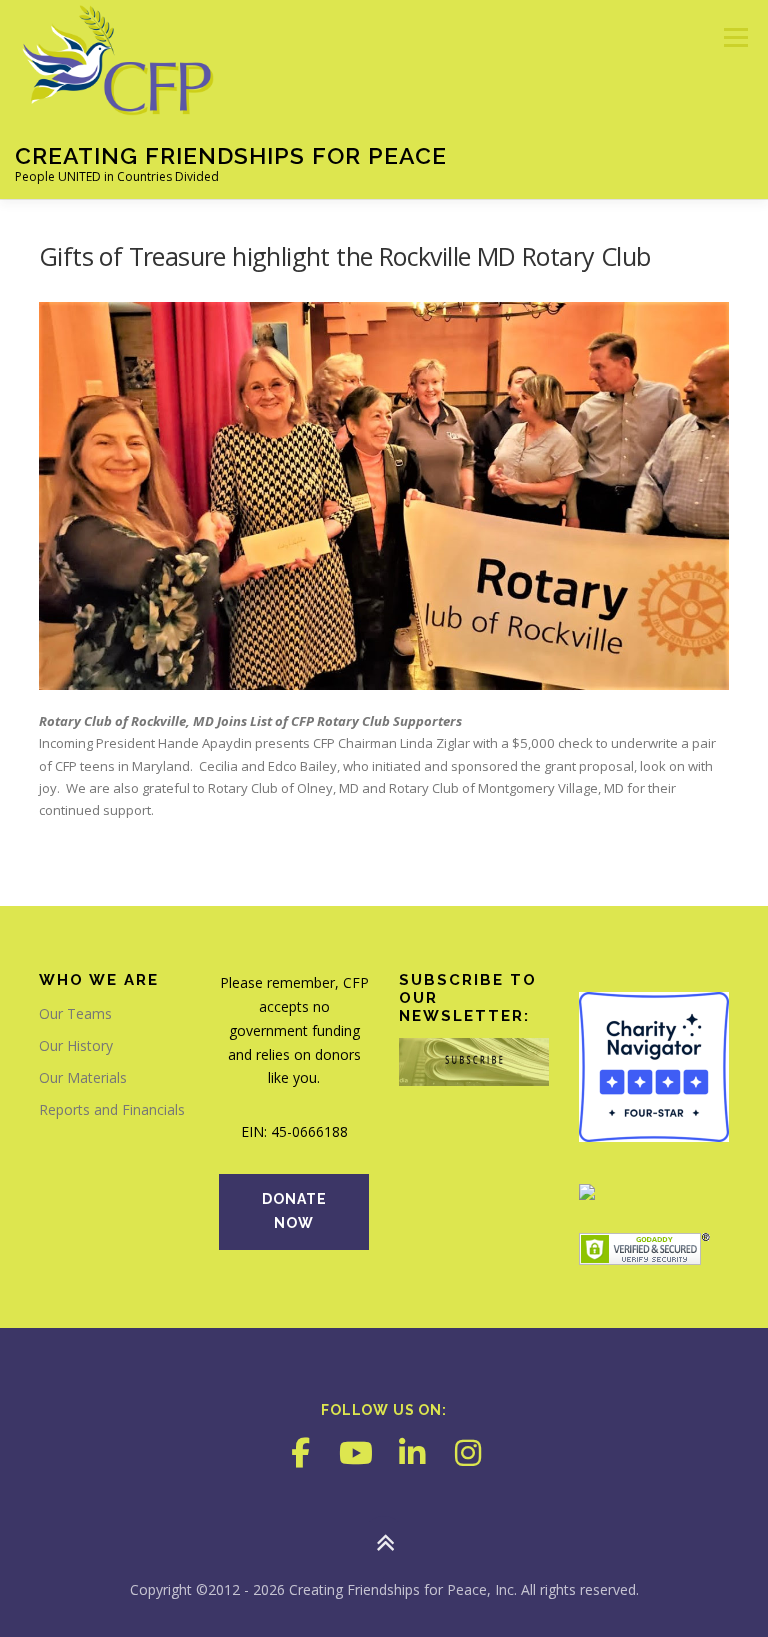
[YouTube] (356, 1453)
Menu (735, 37)
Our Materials (83, 1077)
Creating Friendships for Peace (231, 155)
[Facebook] (300, 1453)
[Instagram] (468, 1453)
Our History (76, 1045)
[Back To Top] (384, 1543)
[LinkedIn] (412, 1453)
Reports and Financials (112, 1109)
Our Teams (75, 1013)
